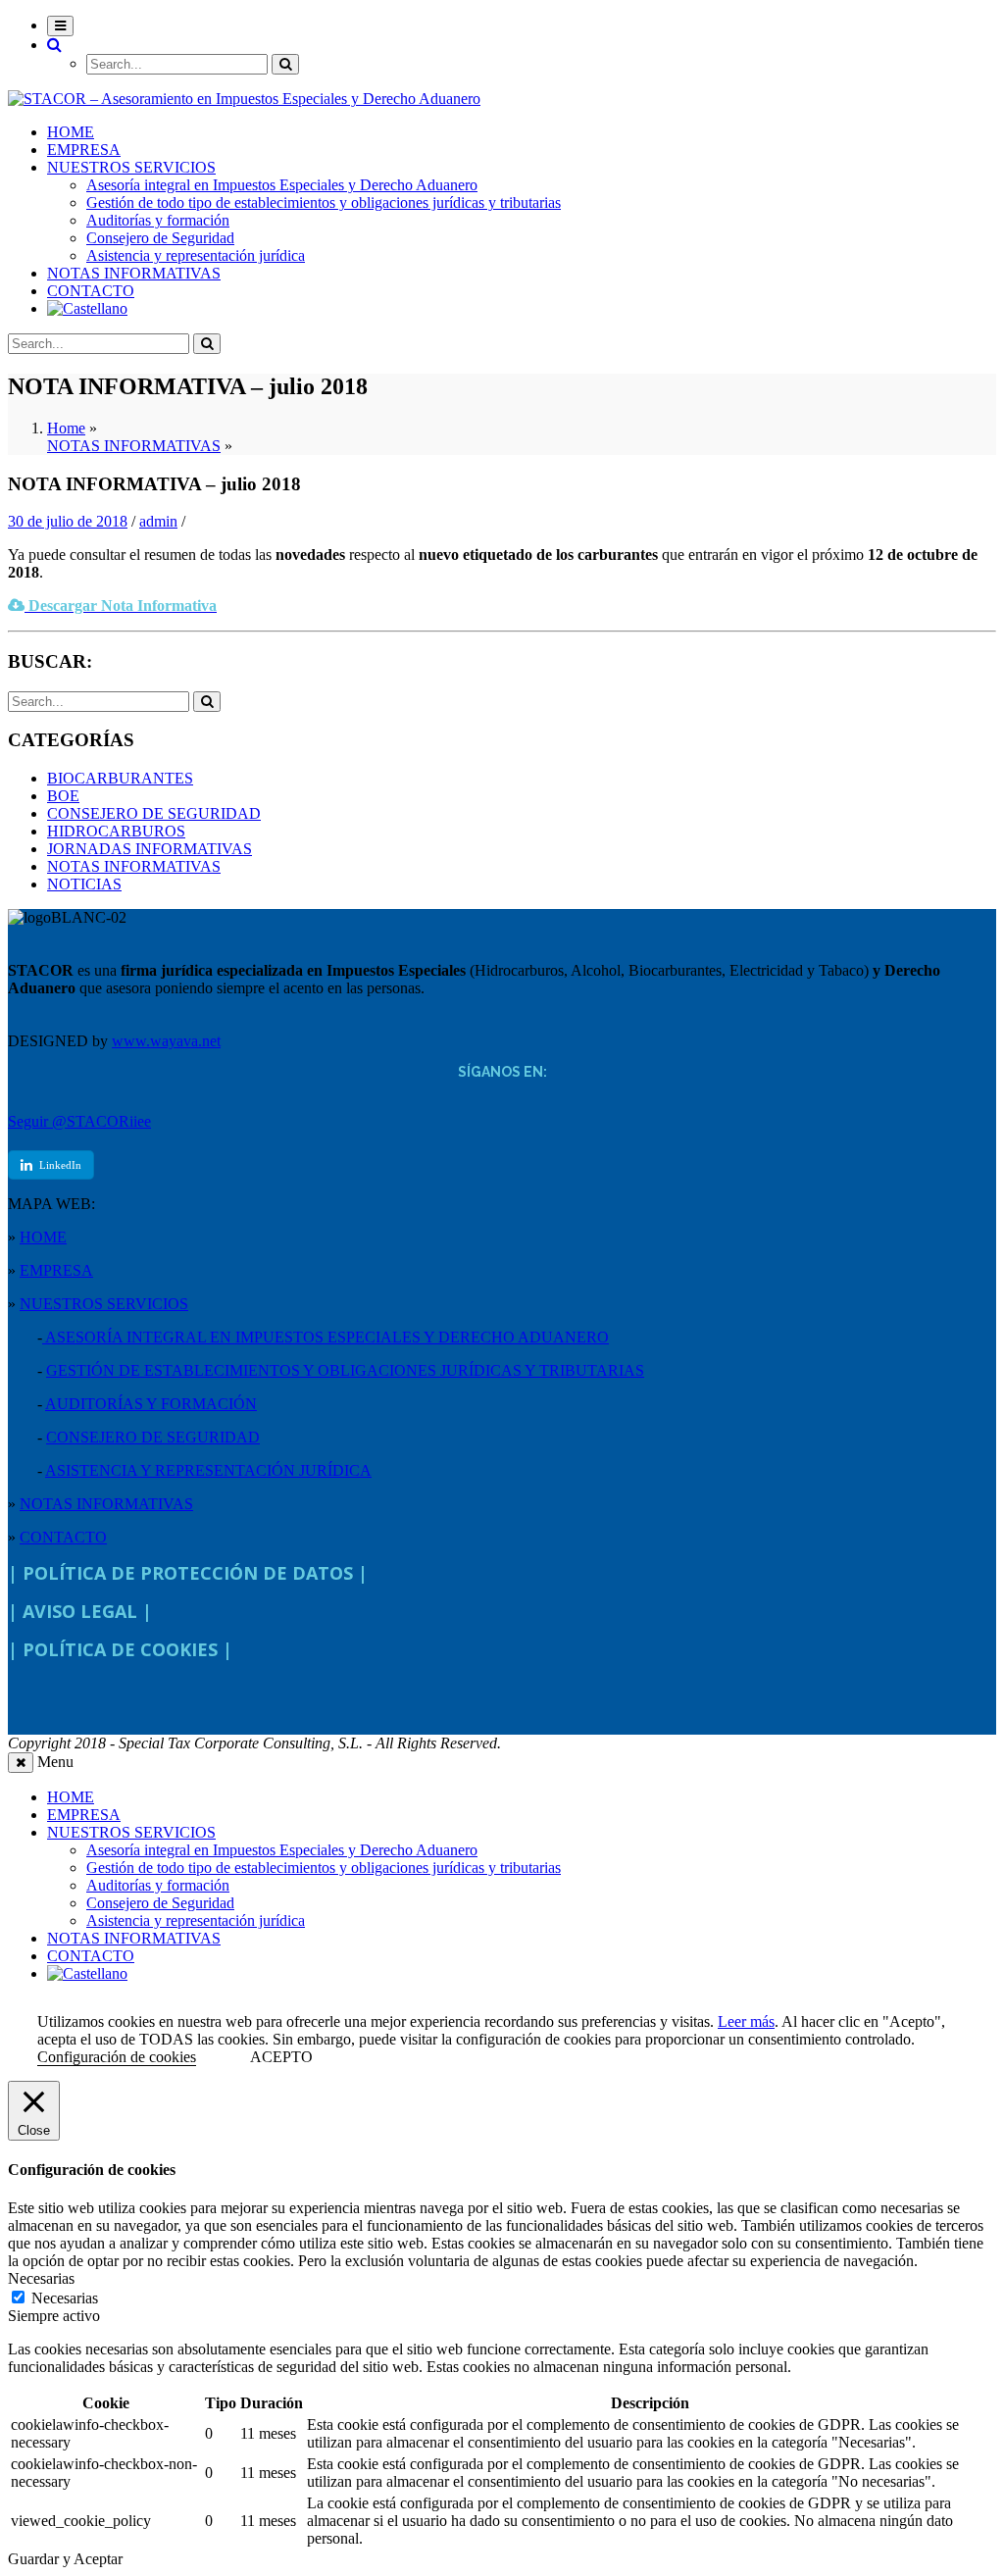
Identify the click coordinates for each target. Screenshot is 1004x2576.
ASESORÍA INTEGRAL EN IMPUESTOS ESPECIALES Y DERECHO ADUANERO (326, 1337)
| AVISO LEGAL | (80, 1611)
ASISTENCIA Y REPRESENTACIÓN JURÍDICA (208, 1470)
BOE (63, 796)
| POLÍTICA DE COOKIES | (120, 1649)
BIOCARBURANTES (120, 778)
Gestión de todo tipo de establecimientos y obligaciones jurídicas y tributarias (324, 202)
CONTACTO (91, 291)
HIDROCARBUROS (116, 831)
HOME (71, 132)
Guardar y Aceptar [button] (65, 2559)
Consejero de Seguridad (160, 238)
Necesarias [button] (41, 2278)
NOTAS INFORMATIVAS (134, 273)
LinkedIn (60, 1165)
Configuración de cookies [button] (117, 2057)
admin (158, 521)
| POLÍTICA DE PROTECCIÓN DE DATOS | (188, 1573)
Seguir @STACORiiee (79, 1121)
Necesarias (65, 2298)
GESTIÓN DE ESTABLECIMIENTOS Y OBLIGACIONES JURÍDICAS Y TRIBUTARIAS (345, 1370)
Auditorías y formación (158, 220)
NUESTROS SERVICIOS (131, 167)
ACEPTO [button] (281, 2057)
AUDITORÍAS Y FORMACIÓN (151, 1404)
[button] (54, 45)
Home (66, 428)
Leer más (746, 2021)
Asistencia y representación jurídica (196, 255)
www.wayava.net (166, 1041)
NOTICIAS (84, 884)
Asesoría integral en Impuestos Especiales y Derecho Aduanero (282, 185)
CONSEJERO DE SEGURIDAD (154, 813)
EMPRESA (84, 150)
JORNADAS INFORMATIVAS (150, 849)
